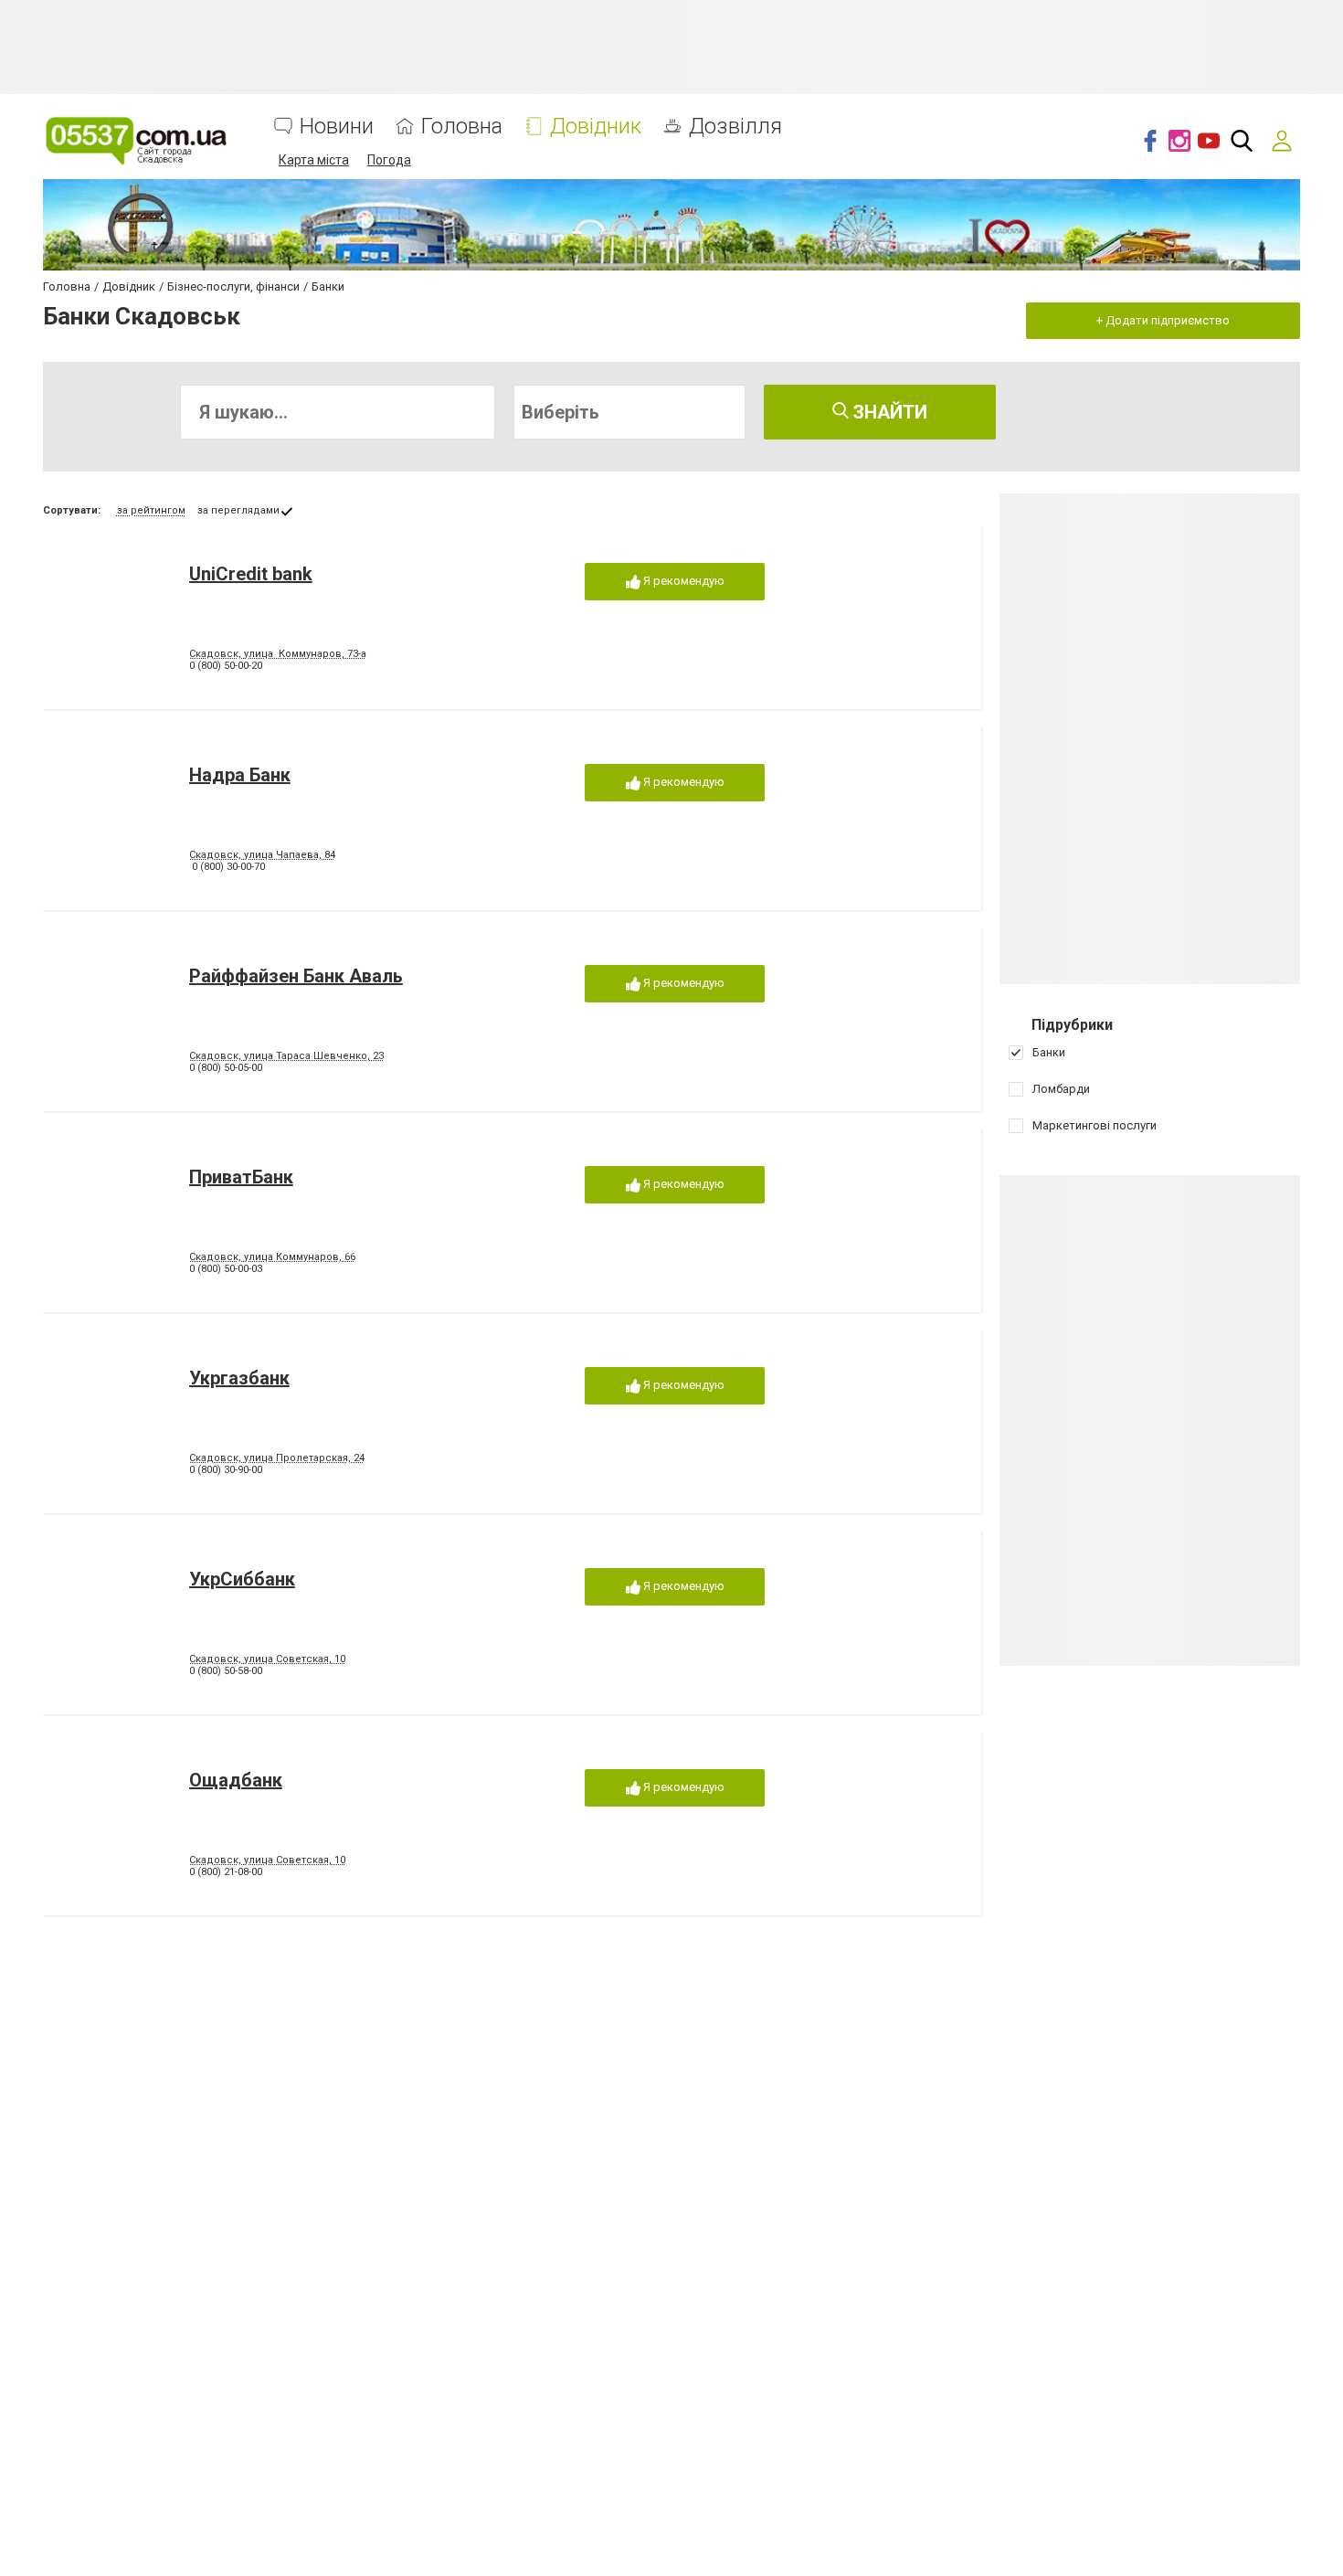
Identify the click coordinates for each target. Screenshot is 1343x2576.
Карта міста (314, 160)
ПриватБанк (241, 1177)
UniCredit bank (251, 574)
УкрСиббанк (242, 1579)
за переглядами (238, 510)
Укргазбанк (239, 1378)
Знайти (888, 412)
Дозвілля (735, 127)
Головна (462, 127)
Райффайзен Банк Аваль (296, 976)
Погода (389, 160)
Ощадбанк (236, 1780)
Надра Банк (240, 775)
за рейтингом (151, 510)
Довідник (596, 127)
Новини (337, 127)
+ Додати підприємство (1163, 320)
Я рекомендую (682, 581)
